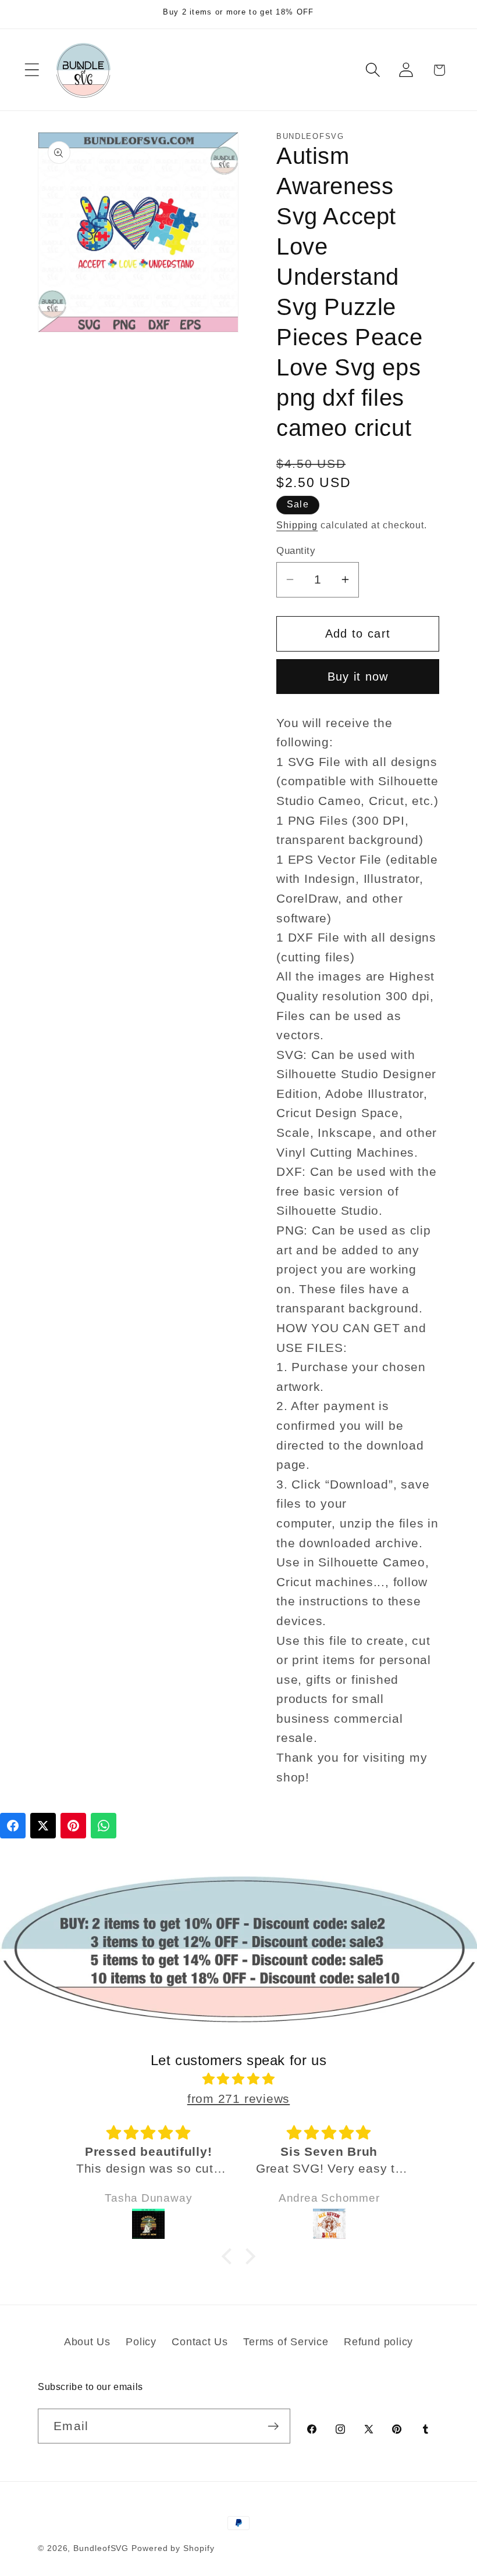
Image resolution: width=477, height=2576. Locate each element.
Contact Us (200, 2342)
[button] (32, 70)
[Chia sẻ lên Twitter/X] (43, 1826)
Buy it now (358, 677)
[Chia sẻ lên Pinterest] (73, 1826)
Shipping (297, 525)
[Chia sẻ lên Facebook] (13, 1826)
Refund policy (378, 2342)
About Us (87, 2342)
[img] (239, 2079)
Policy (141, 2342)
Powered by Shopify (173, 2548)
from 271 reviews (238, 2099)
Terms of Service (286, 2342)
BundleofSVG (101, 2548)
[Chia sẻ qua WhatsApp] (104, 1826)
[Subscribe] (273, 2426)
